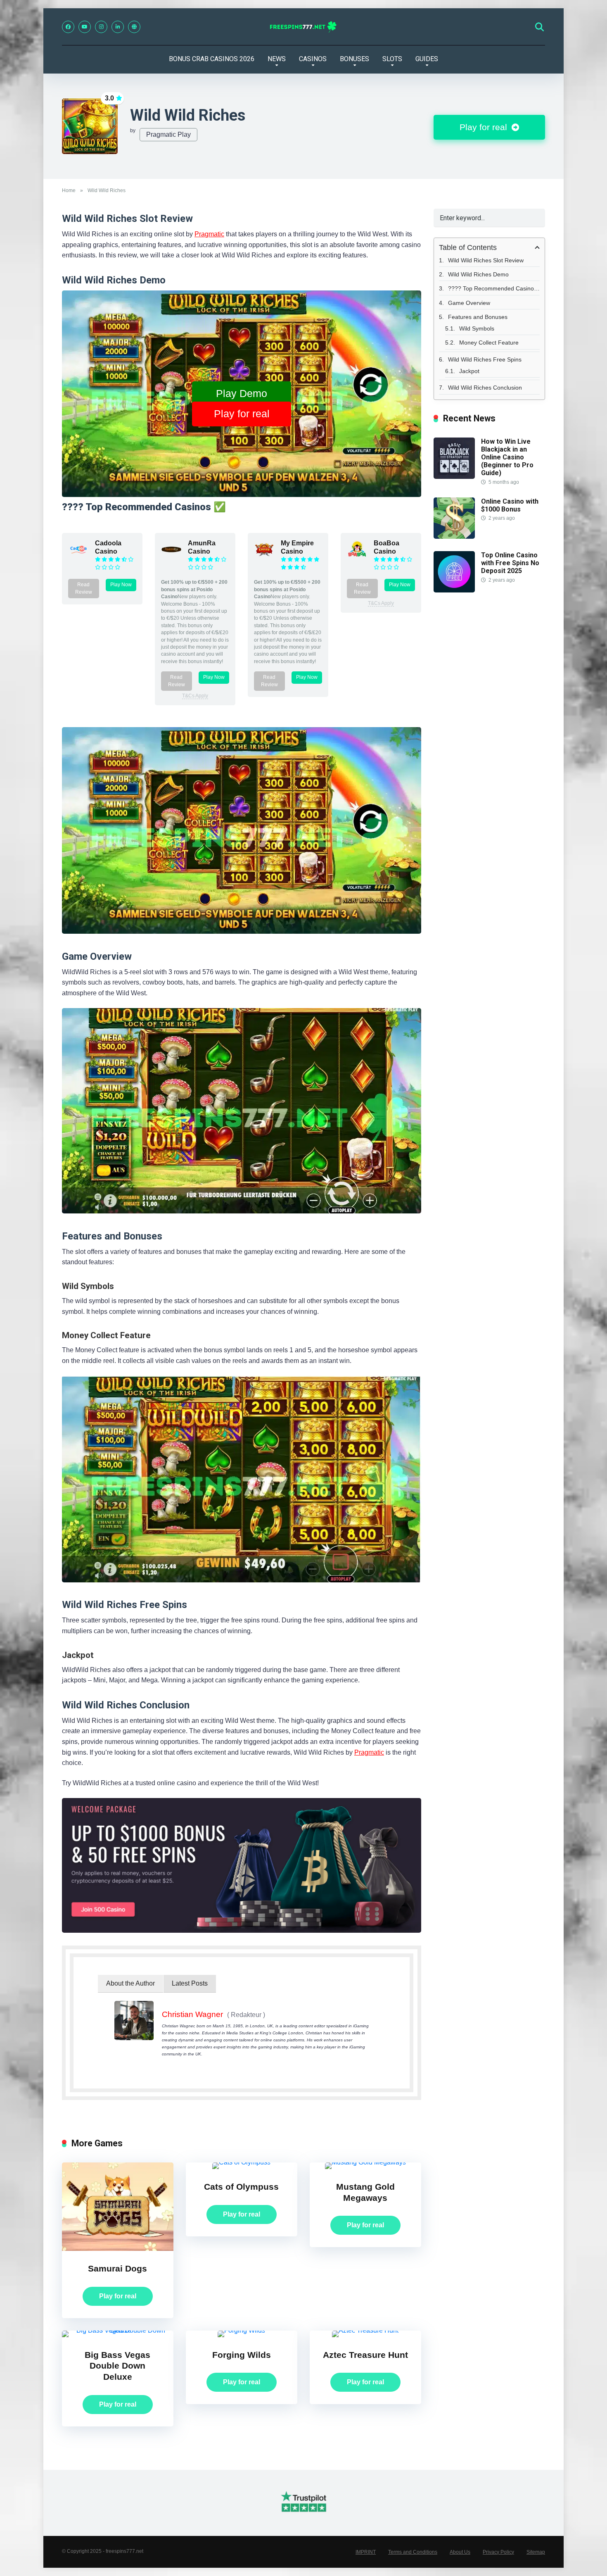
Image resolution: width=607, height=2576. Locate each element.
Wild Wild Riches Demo (478, 274)
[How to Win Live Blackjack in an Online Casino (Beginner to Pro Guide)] (454, 477)
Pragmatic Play (168, 134)
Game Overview (469, 303)
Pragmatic (209, 234)
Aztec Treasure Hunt (365, 2355)
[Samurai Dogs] (118, 2249)
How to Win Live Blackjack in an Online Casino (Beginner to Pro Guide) (507, 457)
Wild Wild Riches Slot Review (486, 260)
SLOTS (392, 59)
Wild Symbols (477, 328)
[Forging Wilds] (241, 2330)
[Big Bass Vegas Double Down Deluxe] (118, 2330)
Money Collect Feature (489, 343)
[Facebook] (68, 27)
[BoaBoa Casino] (357, 558)
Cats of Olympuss (241, 2187)
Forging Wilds (242, 2355)
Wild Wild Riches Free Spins (485, 359)
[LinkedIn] (118, 27)
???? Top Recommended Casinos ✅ (494, 288)
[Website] (134, 27)
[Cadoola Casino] (78, 558)
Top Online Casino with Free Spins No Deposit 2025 (510, 563)
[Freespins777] (304, 27)
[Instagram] (101, 27)
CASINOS (313, 59)
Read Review (84, 588)
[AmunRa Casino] (171, 558)
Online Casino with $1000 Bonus (510, 505)
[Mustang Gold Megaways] (365, 2162)
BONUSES (354, 59)
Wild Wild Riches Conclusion (485, 388)
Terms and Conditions (413, 2552)
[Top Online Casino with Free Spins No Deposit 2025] (454, 590)
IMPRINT (366, 2552)
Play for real (485, 127)
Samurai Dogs (117, 2269)
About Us (460, 2552)
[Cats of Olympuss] (241, 2162)
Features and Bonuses (478, 317)
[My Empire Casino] (264, 558)
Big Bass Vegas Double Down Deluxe (117, 2366)
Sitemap (536, 2552)
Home (69, 190)
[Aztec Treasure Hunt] (365, 2330)
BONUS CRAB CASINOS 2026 (212, 59)
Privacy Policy (498, 2552)
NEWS (277, 59)
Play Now (121, 585)
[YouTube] (85, 27)
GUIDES (427, 59)
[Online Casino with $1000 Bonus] (454, 536)
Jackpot (469, 371)
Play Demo (242, 393)
